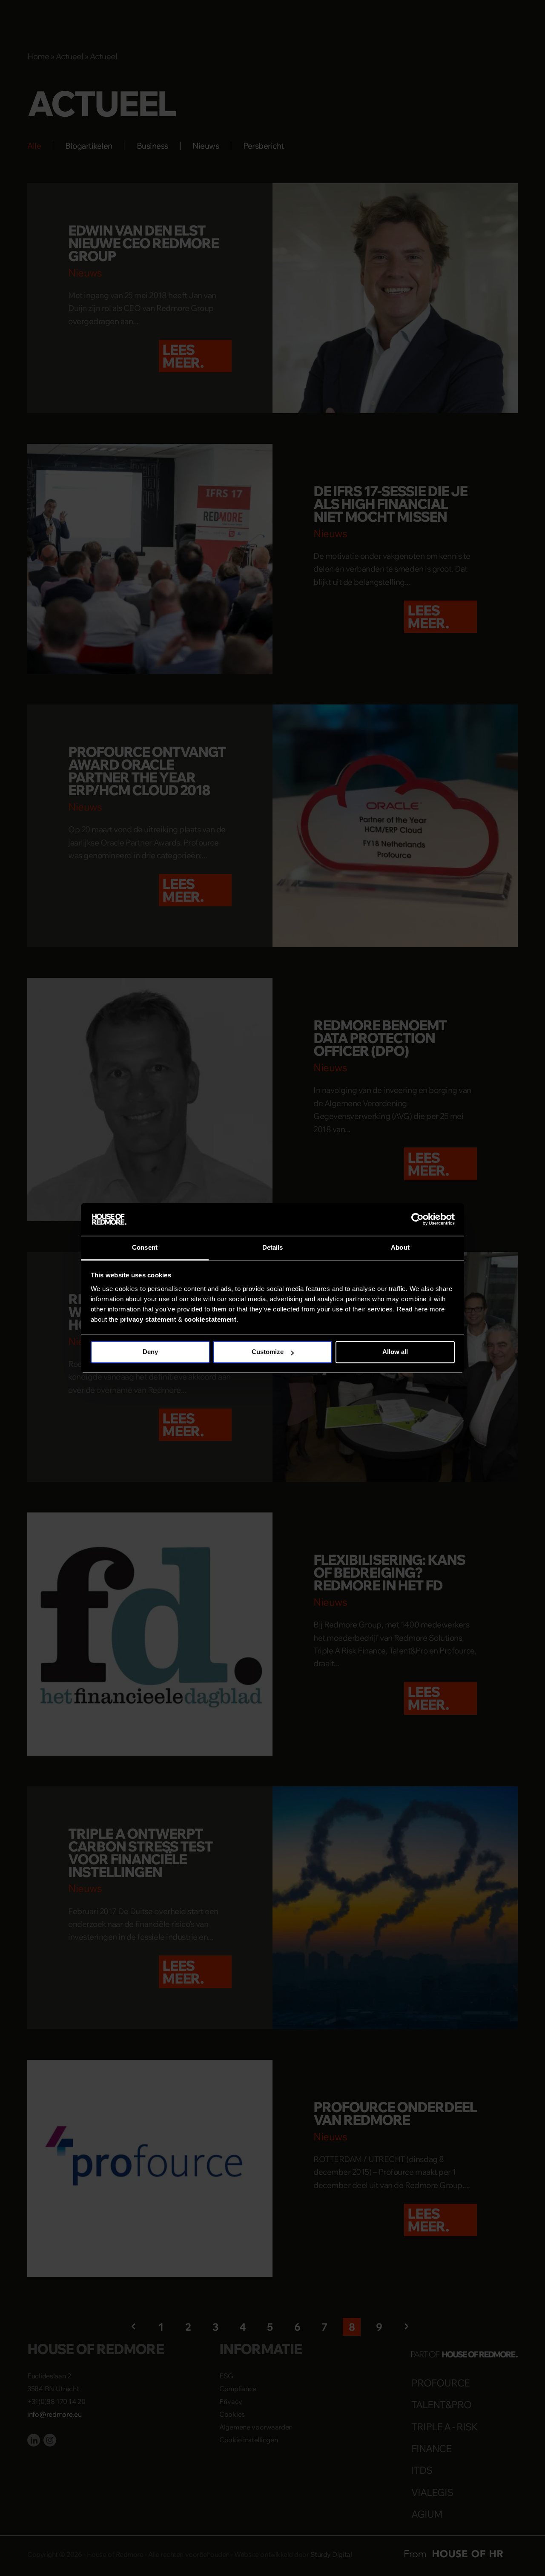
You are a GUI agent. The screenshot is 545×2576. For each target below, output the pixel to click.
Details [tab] (273, 1247)
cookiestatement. (211, 1319)
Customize (268, 1352)
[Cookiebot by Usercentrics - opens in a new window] (417, 1219)
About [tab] (400, 1247)
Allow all (395, 1352)
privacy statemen (147, 1319)
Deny (150, 1352)
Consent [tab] (145, 1247)
